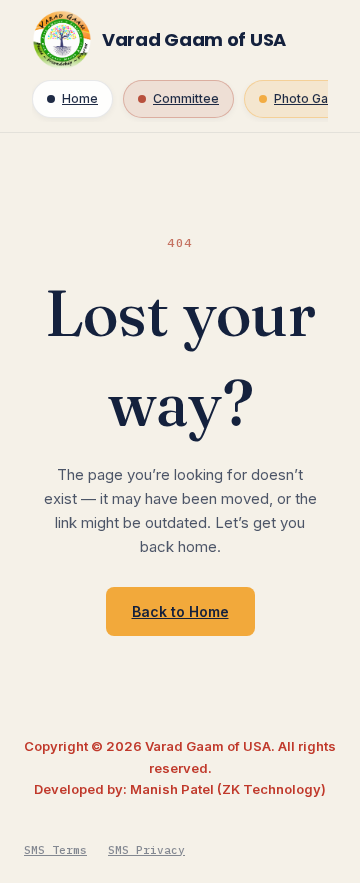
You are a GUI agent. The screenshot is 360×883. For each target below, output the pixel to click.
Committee (186, 98)
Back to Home (180, 611)
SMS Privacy (146, 850)
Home (80, 98)
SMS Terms (55, 850)
